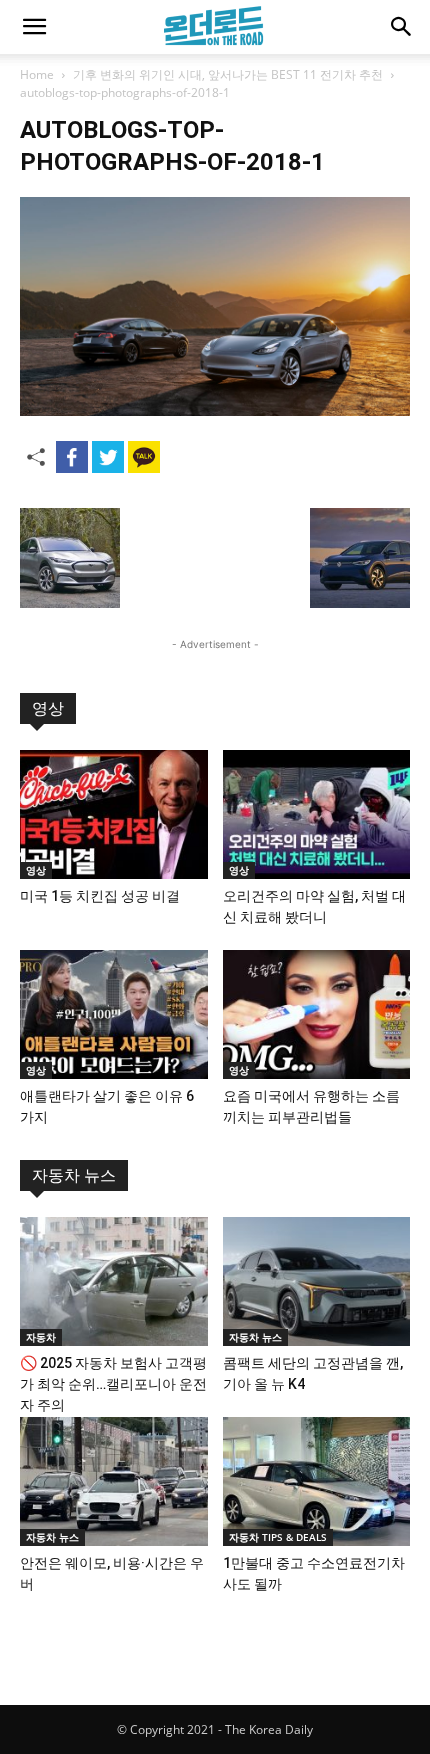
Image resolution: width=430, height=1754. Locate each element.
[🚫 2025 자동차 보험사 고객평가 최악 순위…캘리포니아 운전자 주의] (114, 1281)
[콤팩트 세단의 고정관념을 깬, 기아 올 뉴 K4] (317, 1281)
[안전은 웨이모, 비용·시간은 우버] (114, 1481)
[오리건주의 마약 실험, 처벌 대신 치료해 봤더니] (317, 814)
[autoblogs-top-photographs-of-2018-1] (215, 410)
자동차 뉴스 (74, 1175)
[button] (34, 27)
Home (37, 74)
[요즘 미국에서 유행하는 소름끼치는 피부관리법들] (317, 1014)
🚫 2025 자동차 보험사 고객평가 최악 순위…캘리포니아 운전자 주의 (113, 1384)
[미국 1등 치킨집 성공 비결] (114, 814)
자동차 (41, 1337)
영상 (48, 708)
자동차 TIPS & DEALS (278, 1537)
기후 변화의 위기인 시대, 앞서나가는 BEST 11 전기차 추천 (228, 74)
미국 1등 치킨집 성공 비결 (100, 896)
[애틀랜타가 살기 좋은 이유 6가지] (114, 1014)
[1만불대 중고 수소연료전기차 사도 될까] (317, 1481)
